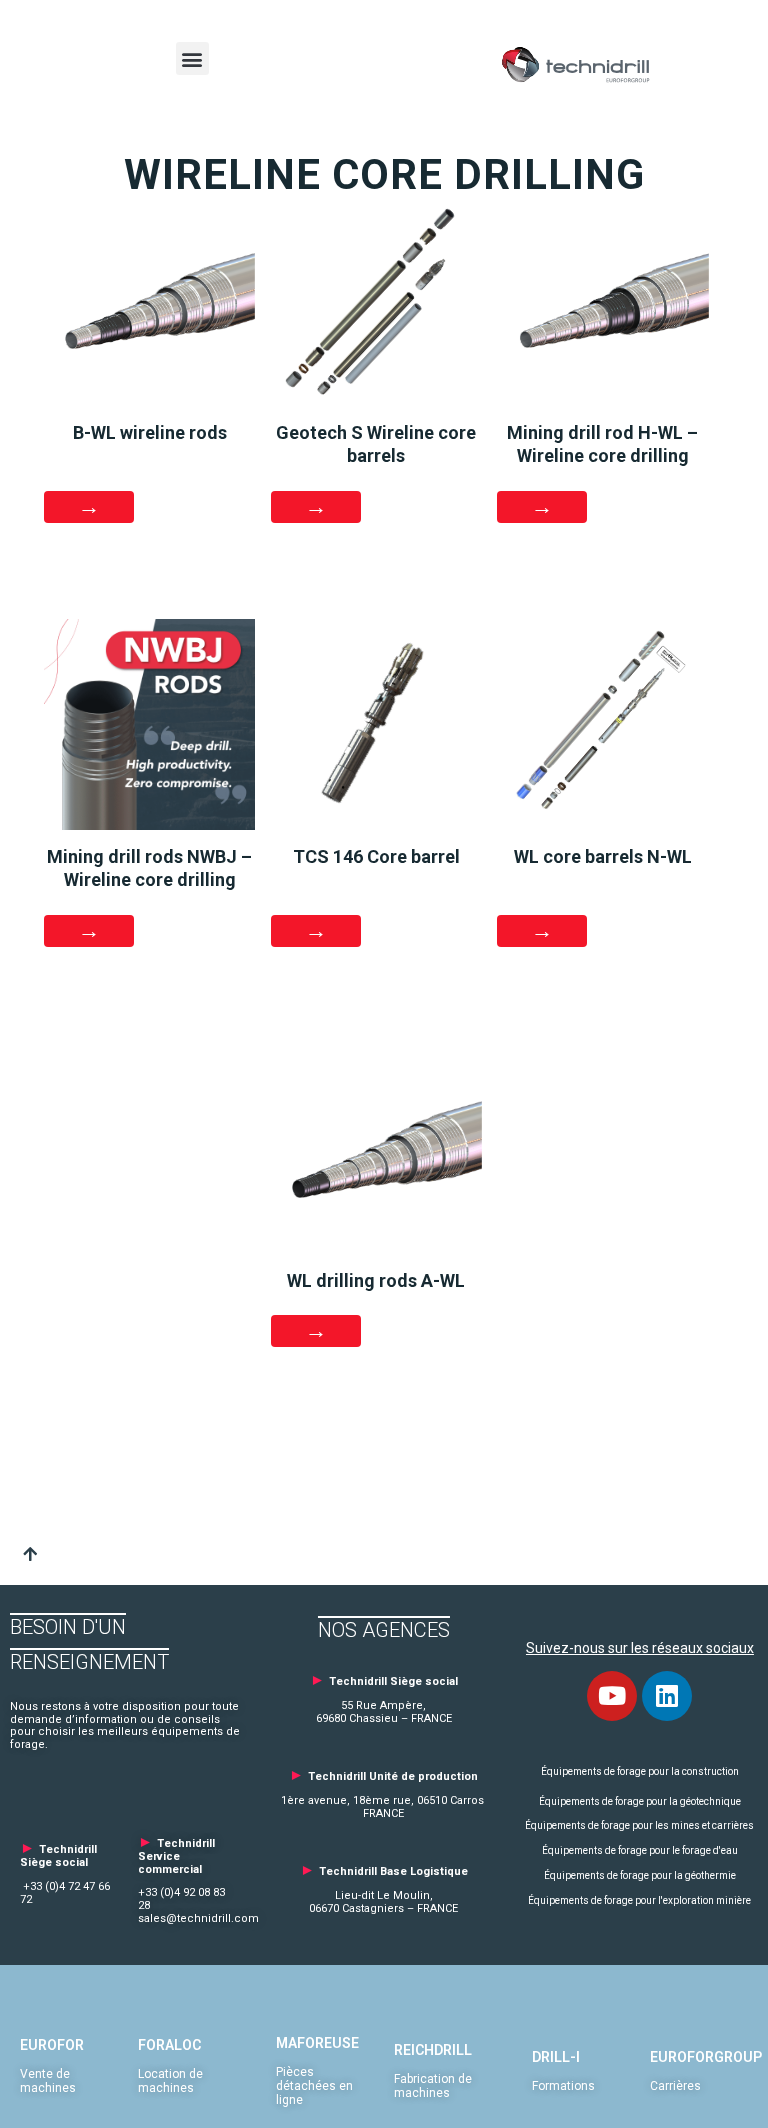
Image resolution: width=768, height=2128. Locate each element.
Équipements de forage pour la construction (640, 1771)
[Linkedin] (667, 1696)
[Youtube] (612, 1696)
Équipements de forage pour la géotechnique (640, 1801)
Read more (316, 931)
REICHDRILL (433, 2050)
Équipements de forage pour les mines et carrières (639, 1825)
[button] (192, 58)
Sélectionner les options (89, 507)
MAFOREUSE (317, 2043)
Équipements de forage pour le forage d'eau (640, 1850)
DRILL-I (556, 2057)
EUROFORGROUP (706, 2057)
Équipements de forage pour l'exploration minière (639, 1900)
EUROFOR (52, 2045)
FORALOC (169, 2045)
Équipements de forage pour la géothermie (640, 1875)
